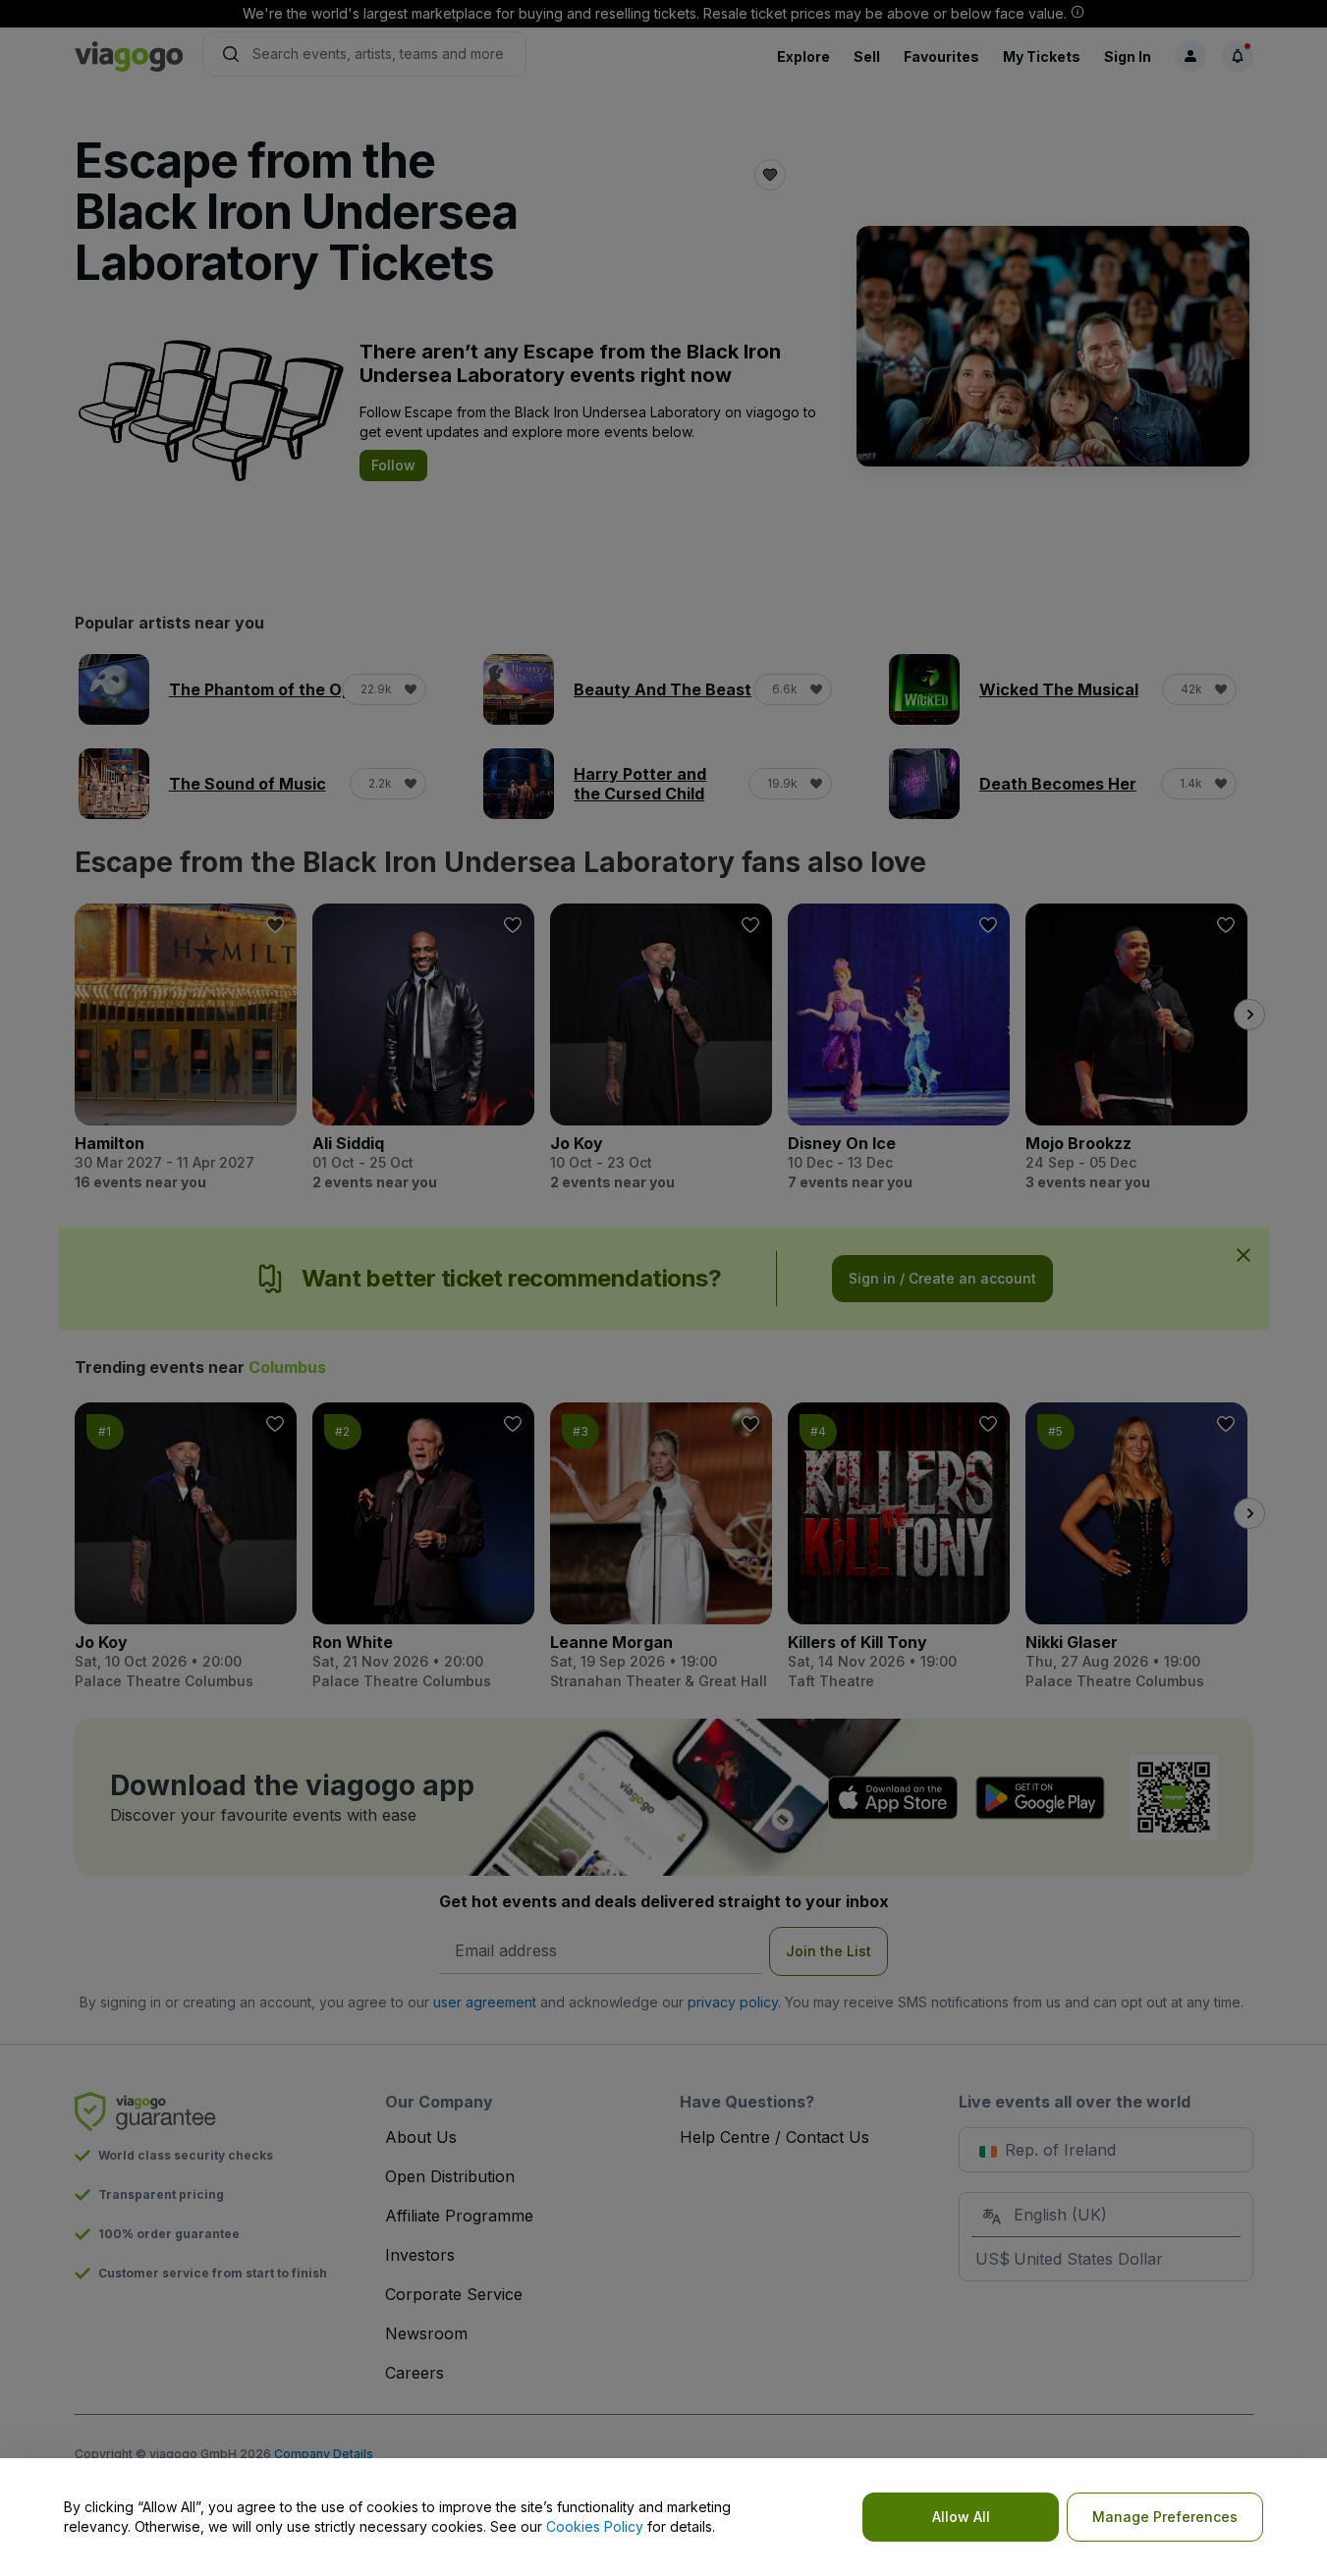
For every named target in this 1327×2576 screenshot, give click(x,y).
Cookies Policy (595, 2526)
